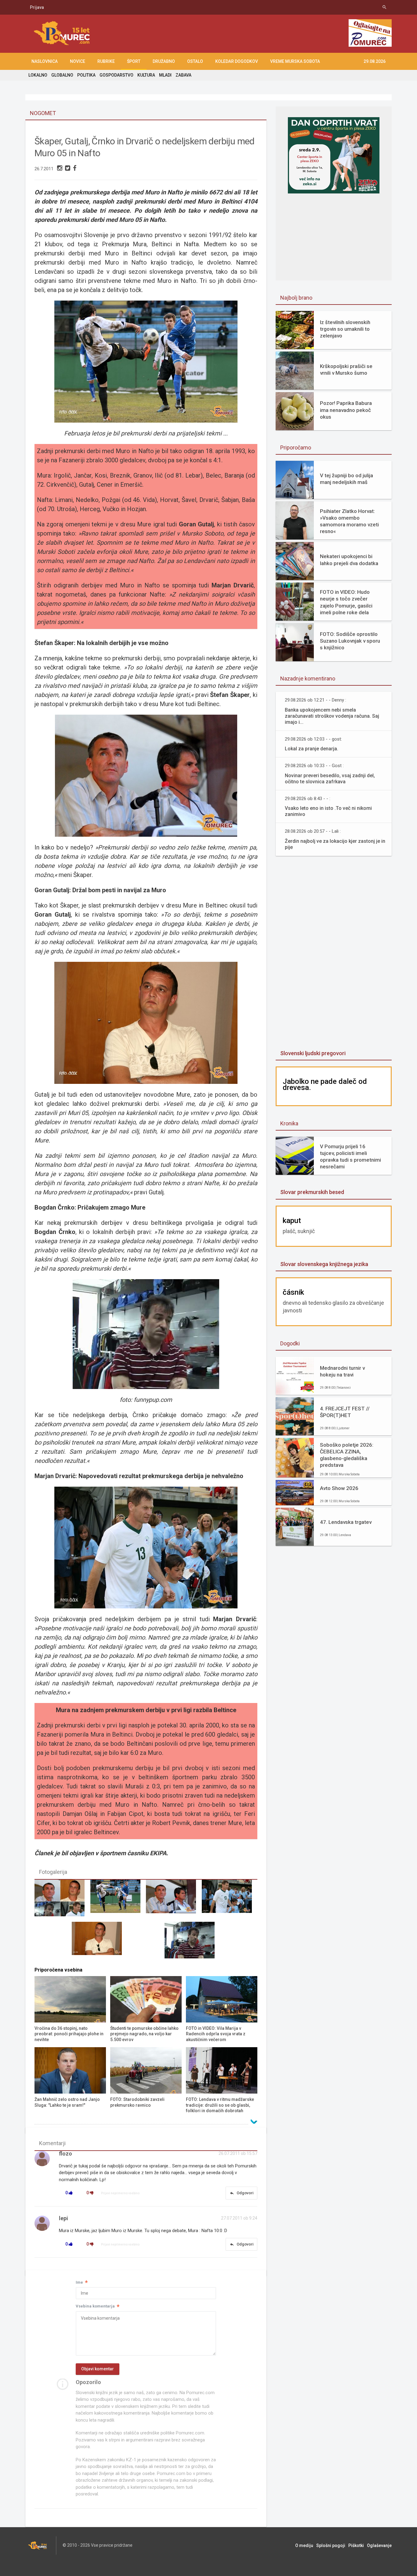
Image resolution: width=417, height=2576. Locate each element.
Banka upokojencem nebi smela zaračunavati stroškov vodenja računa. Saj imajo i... (332, 716)
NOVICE (78, 61)
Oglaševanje (379, 2545)
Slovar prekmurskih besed (312, 1192)
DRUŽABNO (164, 61)
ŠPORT (134, 61)
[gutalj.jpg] (100, 1943)
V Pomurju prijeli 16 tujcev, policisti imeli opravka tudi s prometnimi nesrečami (350, 1156)
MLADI (165, 75)
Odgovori (241, 2193)
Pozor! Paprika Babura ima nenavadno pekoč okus (346, 410)
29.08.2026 (375, 61)
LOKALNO (38, 75)
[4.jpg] (62, 1901)
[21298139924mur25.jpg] (118, 1901)
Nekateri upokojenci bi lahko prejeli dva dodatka (349, 560)
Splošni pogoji (331, 2545)
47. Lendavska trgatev (346, 1522)
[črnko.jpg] (192, 1943)
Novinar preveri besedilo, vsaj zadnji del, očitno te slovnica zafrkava (330, 779)
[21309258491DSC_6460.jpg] (174, 1901)
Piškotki (356, 2545)
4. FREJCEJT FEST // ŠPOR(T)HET (345, 1412)
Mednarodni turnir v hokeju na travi (342, 1371)
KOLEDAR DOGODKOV (237, 61)
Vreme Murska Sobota (295, 61)
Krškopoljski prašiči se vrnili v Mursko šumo (346, 370)
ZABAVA (183, 75)
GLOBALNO (62, 75)
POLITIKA (86, 75)
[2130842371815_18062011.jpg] (230, 1901)
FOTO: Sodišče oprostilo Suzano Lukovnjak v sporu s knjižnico (350, 641)
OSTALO (195, 61)
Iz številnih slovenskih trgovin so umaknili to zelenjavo (345, 329)
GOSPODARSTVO (116, 75)
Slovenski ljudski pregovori (313, 1053)
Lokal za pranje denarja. (312, 749)
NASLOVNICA (45, 61)
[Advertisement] (236, 34)
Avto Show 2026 (339, 1488)
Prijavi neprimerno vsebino (120, 2193)
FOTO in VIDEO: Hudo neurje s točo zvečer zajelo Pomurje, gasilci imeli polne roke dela (346, 602)
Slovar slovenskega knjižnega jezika (324, 1264)
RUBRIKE (106, 61)
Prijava (37, 7)
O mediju (304, 2545)
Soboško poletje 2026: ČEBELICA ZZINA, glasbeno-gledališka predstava (347, 1455)
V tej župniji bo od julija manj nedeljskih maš (346, 479)
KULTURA (146, 75)
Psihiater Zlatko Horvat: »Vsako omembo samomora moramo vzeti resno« (349, 521)
